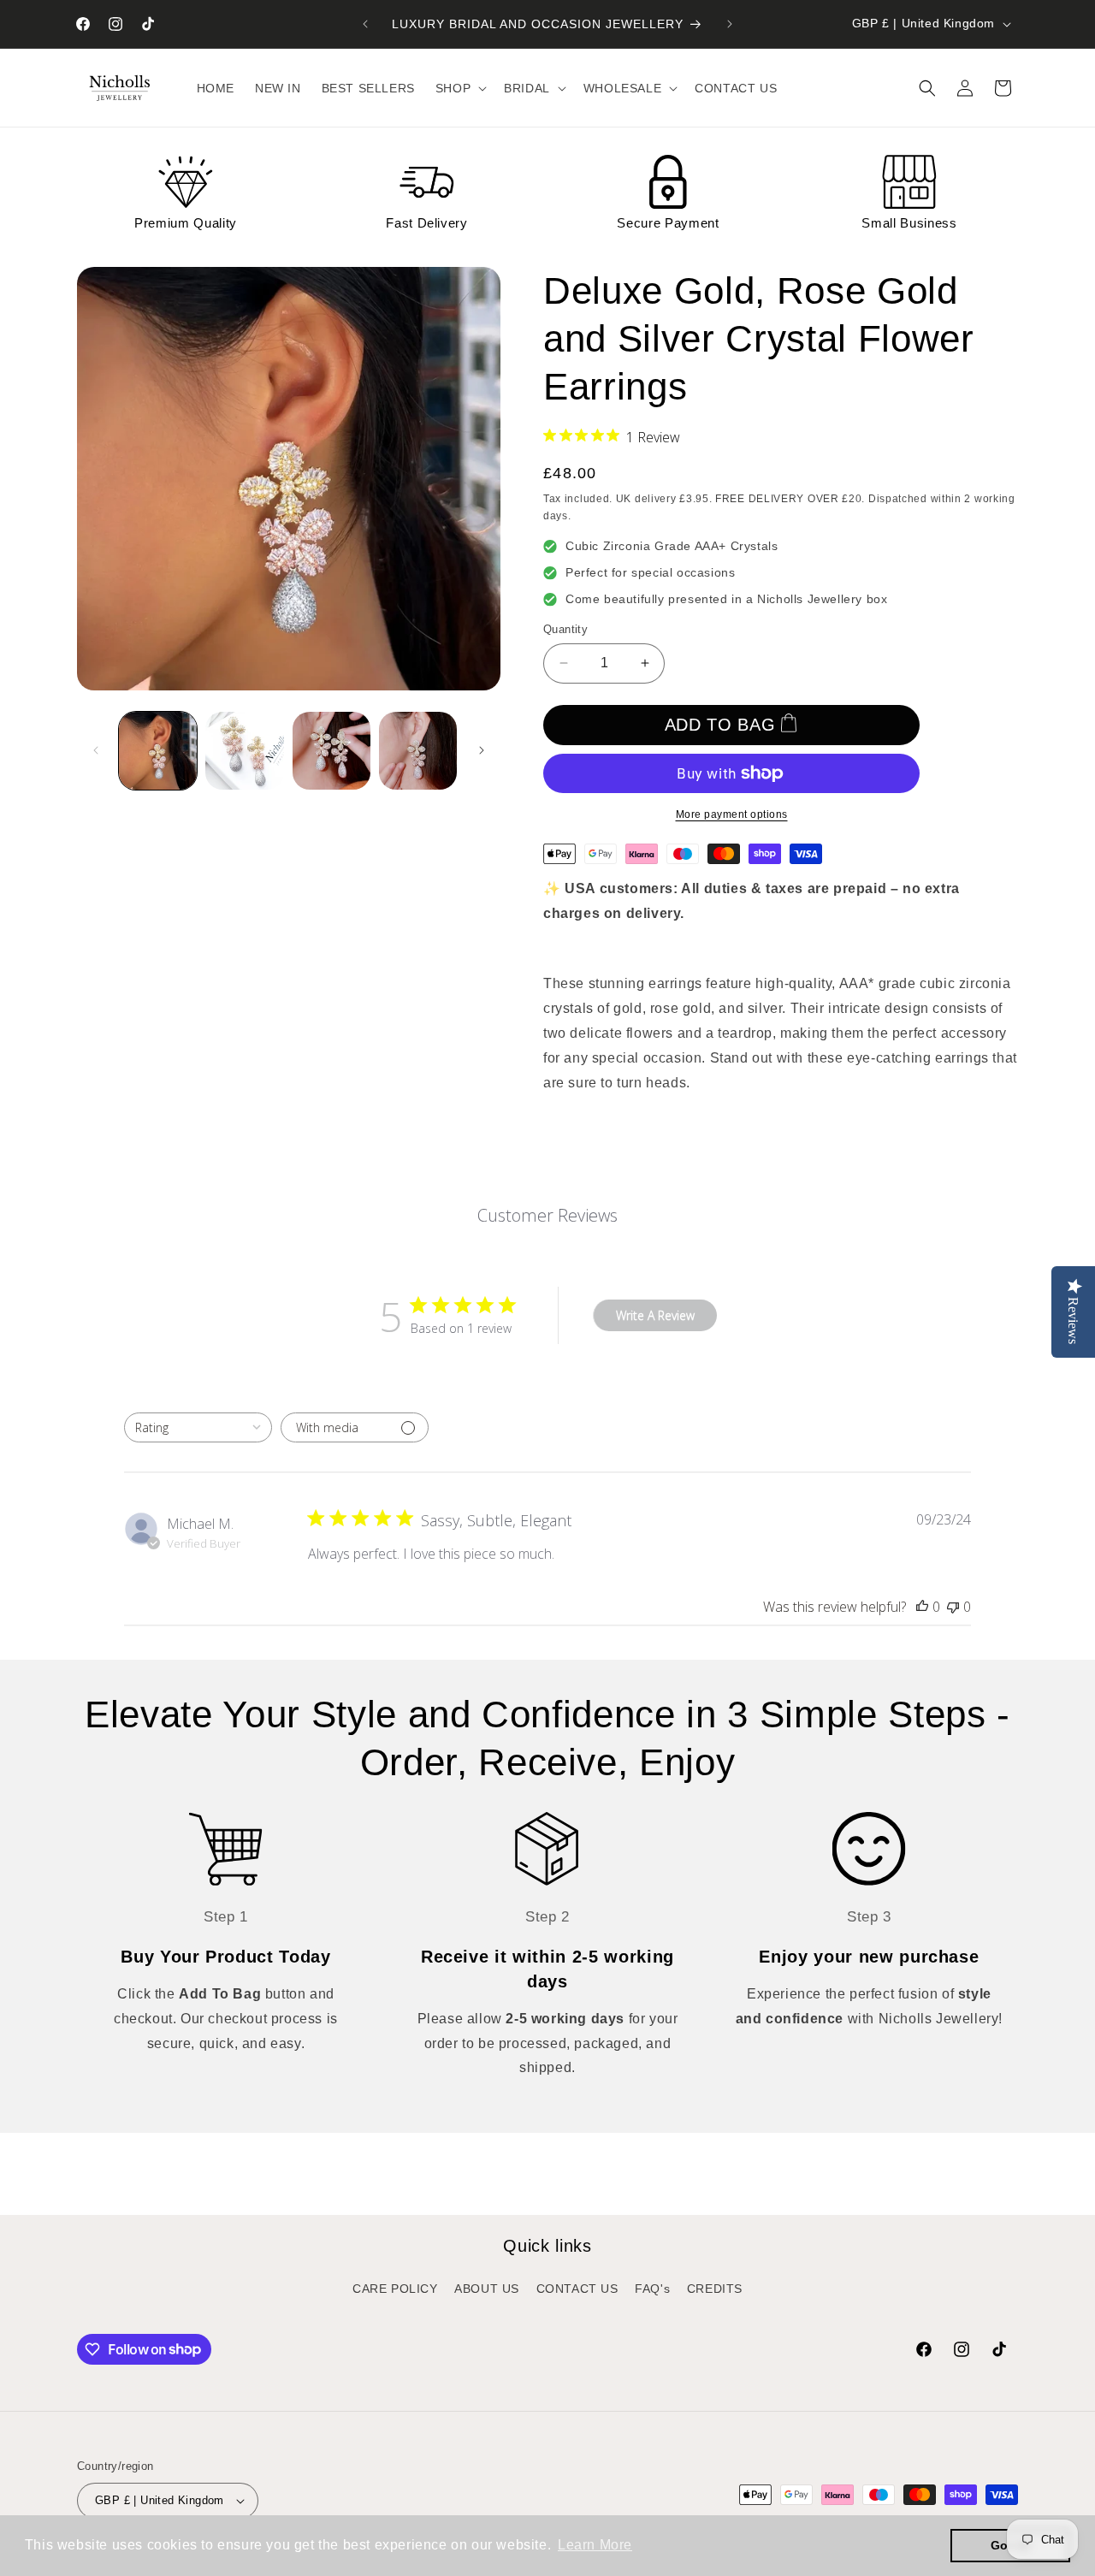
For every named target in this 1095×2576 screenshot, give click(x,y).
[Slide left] (96, 750)
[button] (459, 88)
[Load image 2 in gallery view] (244, 751)
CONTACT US (577, 2289)
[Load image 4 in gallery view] (418, 751)
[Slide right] (482, 750)
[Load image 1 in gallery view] (158, 751)
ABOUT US (487, 2289)
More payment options (732, 814)
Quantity (565, 629)
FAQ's (652, 2289)
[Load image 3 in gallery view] (331, 751)
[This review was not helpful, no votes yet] (953, 1607)
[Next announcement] (730, 24)
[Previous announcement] (365, 24)
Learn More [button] (595, 2545)
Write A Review (655, 1315)
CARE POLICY (395, 2289)
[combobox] (198, 1427)
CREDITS (715, 2289)
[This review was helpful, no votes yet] (922, 1607)
